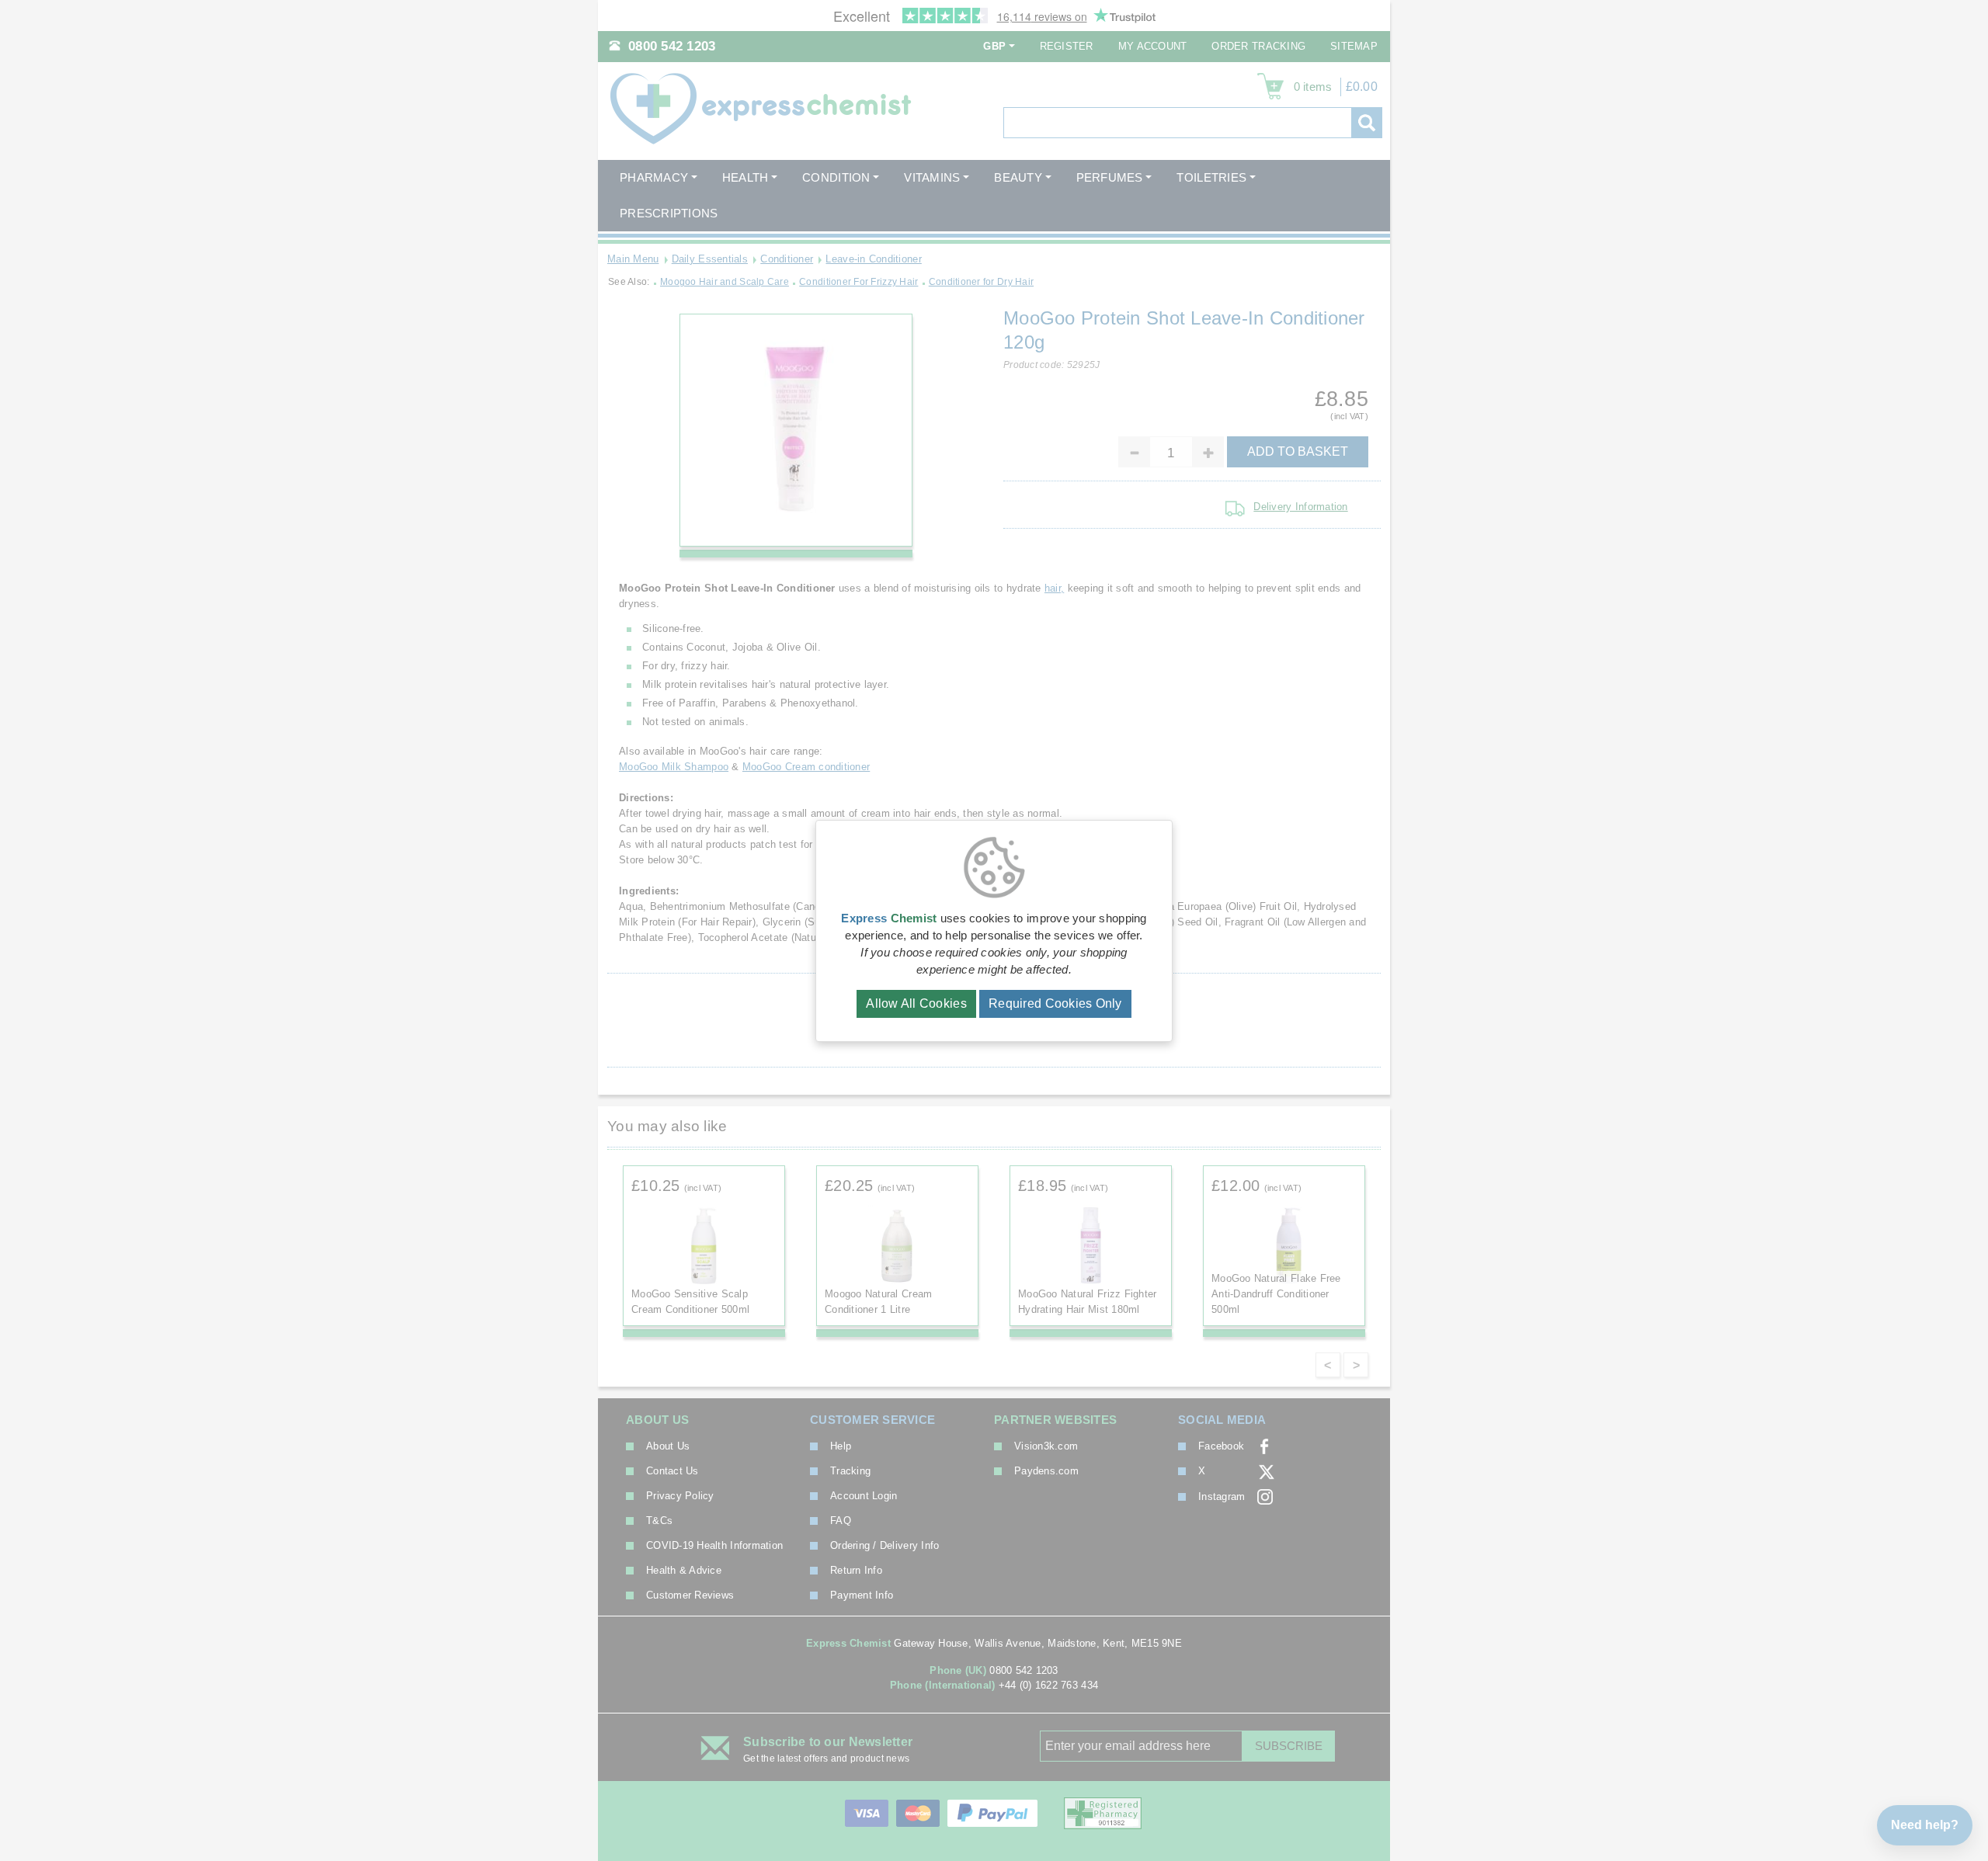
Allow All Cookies (916, 1003)
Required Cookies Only (1055, 1003)
